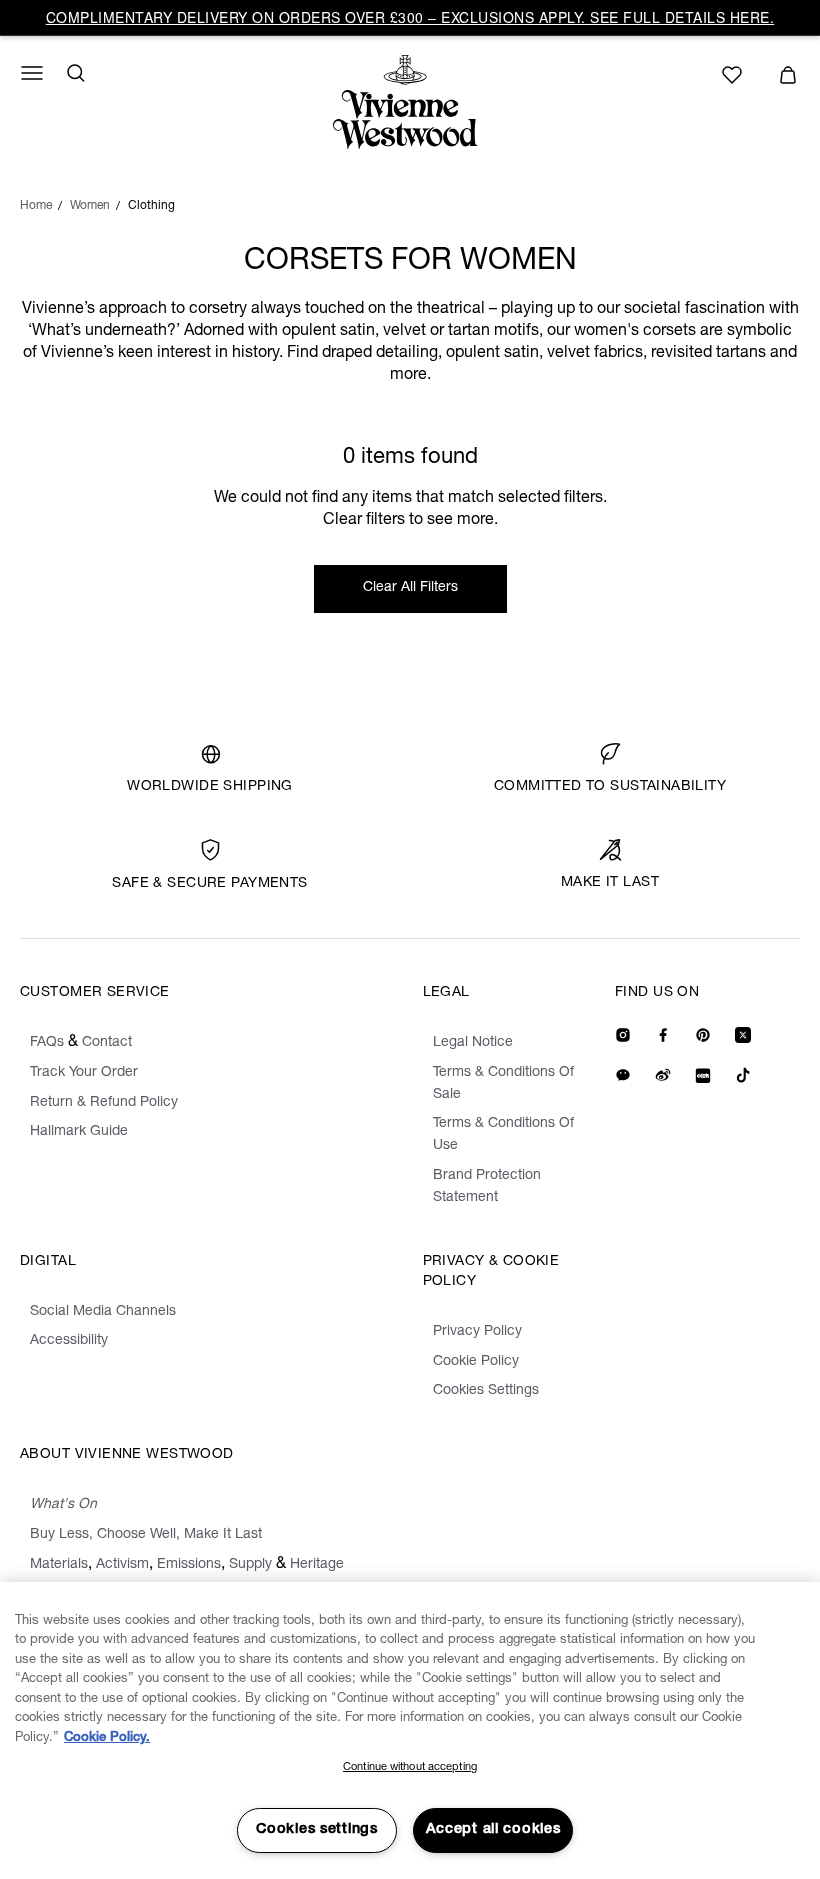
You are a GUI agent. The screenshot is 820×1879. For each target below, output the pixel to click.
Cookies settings (317, 1830)
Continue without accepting (410, 1767)
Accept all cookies (493, 1830)
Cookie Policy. (107, 1738)
